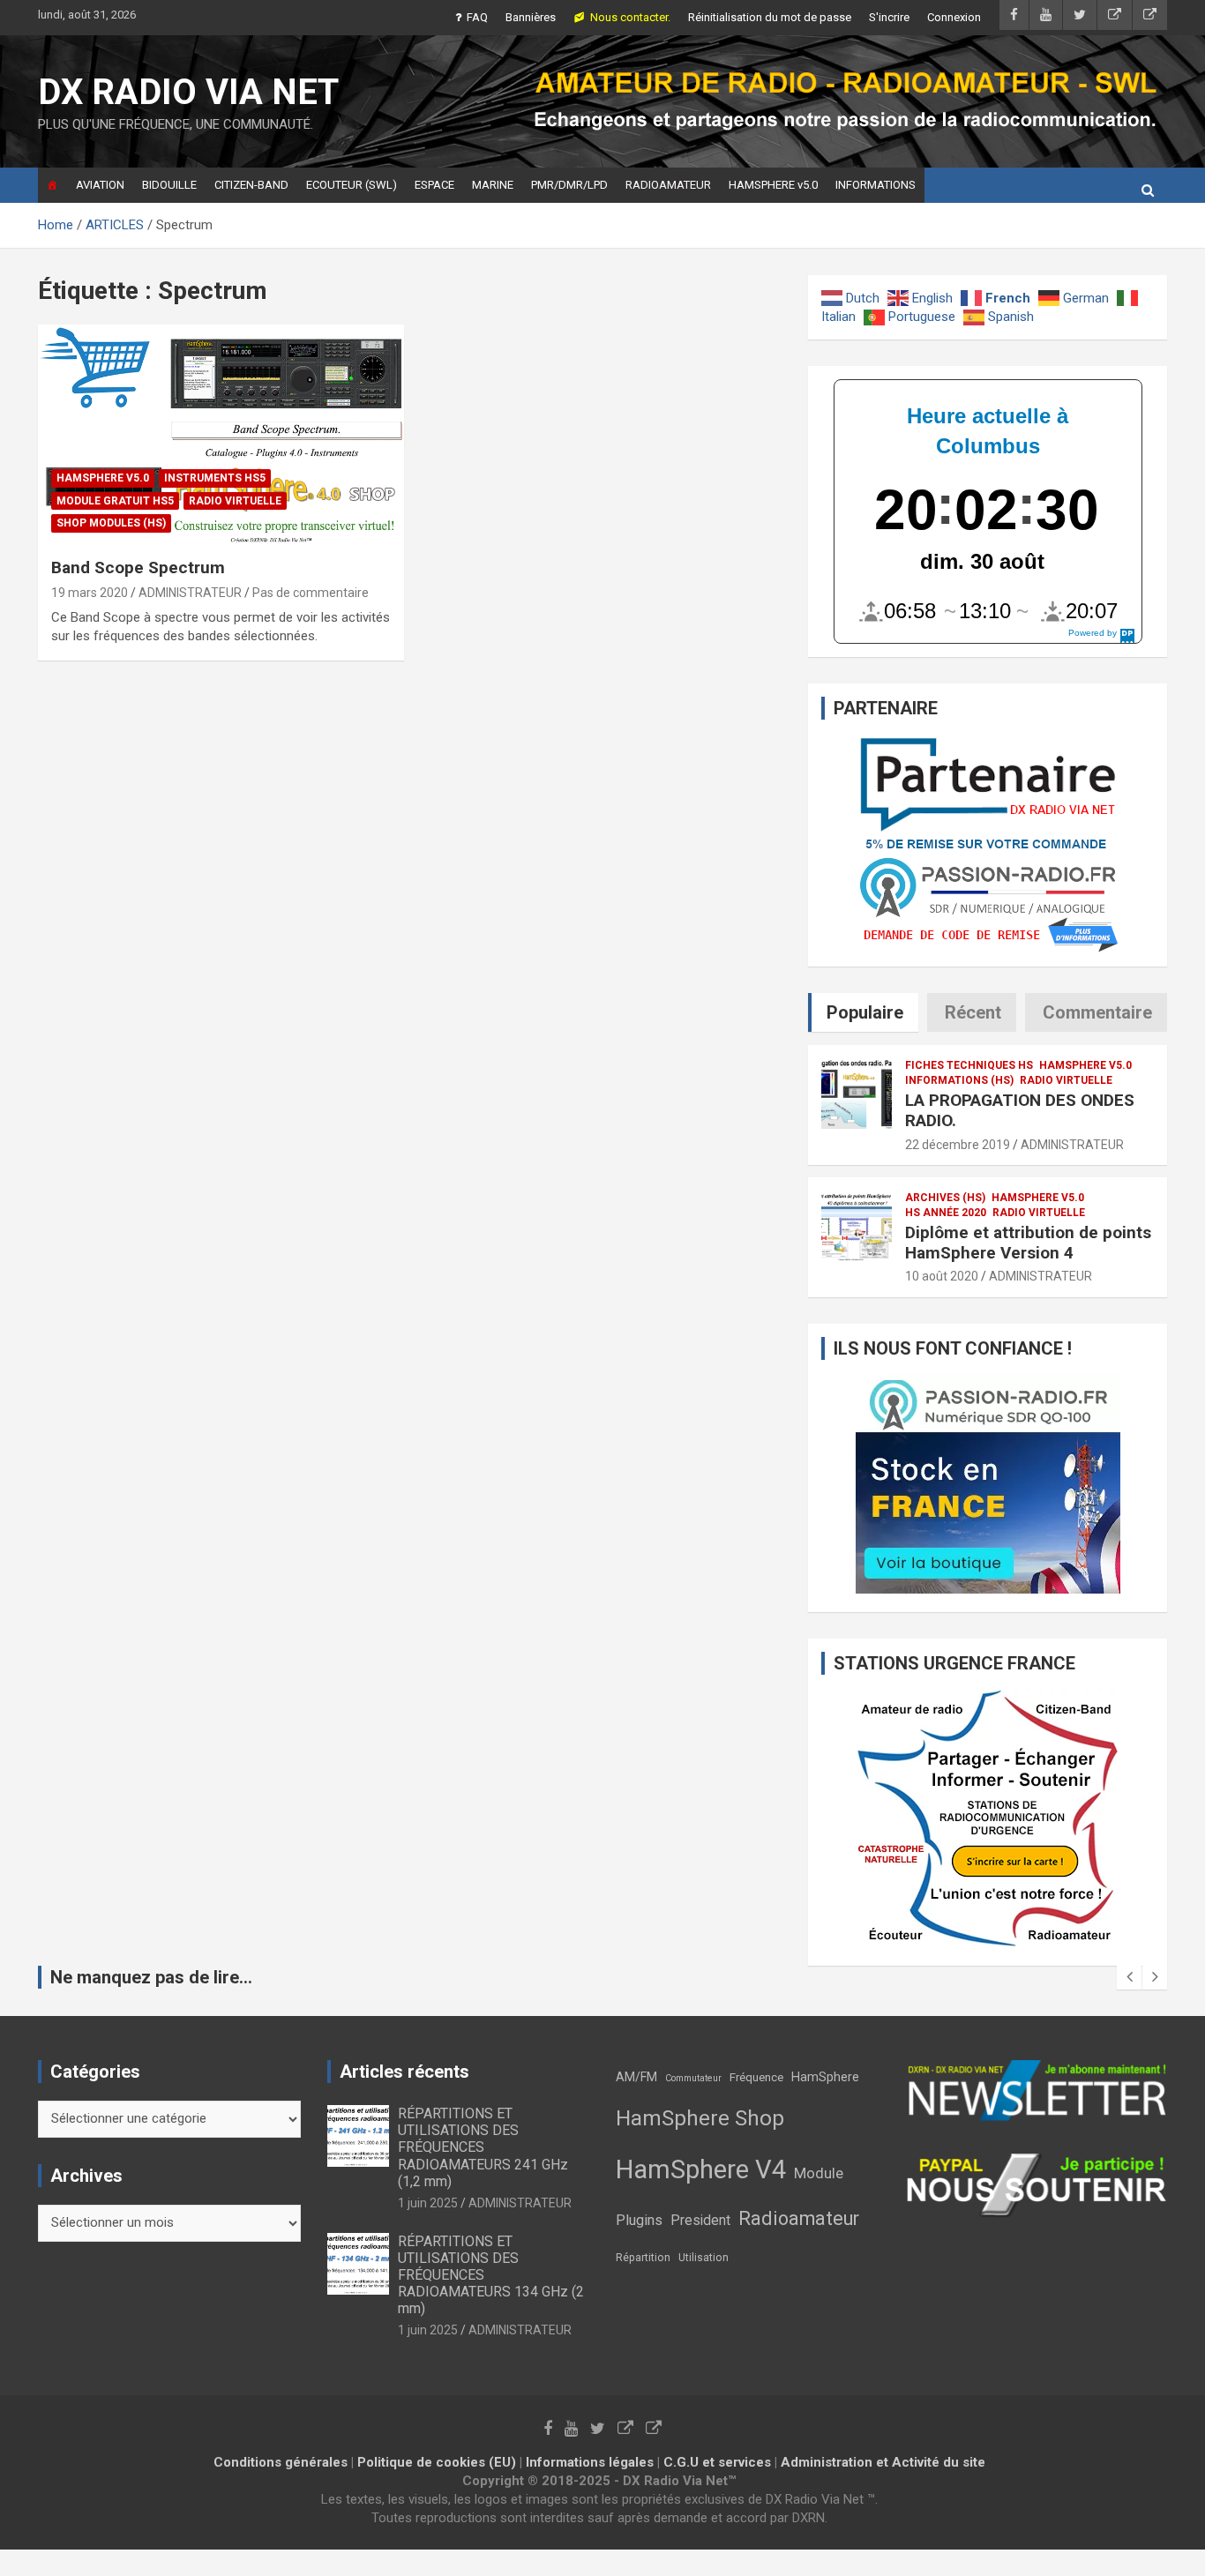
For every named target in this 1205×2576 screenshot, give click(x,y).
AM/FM (636, 2077)
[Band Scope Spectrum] (221, 435)
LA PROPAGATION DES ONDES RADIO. (1020, 1110)
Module (819, 2173)
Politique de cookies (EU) (437, 2462)
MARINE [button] (493, 185)
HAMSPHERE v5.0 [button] (773, 185)
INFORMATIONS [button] (876, 185)
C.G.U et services (717, 2462)
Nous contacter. (630, 17)
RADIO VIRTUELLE (235, 501)
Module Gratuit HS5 (115, 501)
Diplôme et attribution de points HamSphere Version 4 (1028, 1243)
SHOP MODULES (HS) (111, 523)
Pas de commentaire (311, 593)
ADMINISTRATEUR (190, 593)
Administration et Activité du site (883, 2462)
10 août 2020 (942, 1276)
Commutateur (693, 2078)
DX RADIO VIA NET (188, 92)
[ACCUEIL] (52, 185)
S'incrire (889, 17)
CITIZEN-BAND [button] (251, 185)
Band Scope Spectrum (138, 567)
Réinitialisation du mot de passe (770, 17)
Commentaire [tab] (1097, 1012)
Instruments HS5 (215, 478)
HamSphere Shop (700, 2118)
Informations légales (590, 2462)
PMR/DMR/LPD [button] (569, 185)
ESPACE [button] (434, 185)
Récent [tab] (973, 1012)
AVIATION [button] (100, 185)
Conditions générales (281, 2462)
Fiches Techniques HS (969, 1065)
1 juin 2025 (428, 2203)
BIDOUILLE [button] (169, 185)
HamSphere (825, 2077)
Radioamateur (799, 2218)
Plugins (639, 2220)
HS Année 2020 (946, 1213)
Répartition (643, 2258)
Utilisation (704, 2258)
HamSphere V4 (701, 2169)
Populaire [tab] (865, 1012)
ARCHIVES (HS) (945, 1198)
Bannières (531, 17)
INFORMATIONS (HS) (959, 1080)
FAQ (477, 17)
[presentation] (1129, 1977)
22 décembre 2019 (958, 1145)
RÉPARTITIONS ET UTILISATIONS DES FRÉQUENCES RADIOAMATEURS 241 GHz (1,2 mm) (483, 2147)
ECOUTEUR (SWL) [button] (352, 185)
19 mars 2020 (90, 593)
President (700, 2220)
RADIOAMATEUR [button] (668, 185)
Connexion (954, 17)
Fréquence (756, 2077)
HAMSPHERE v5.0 (103, 478)
